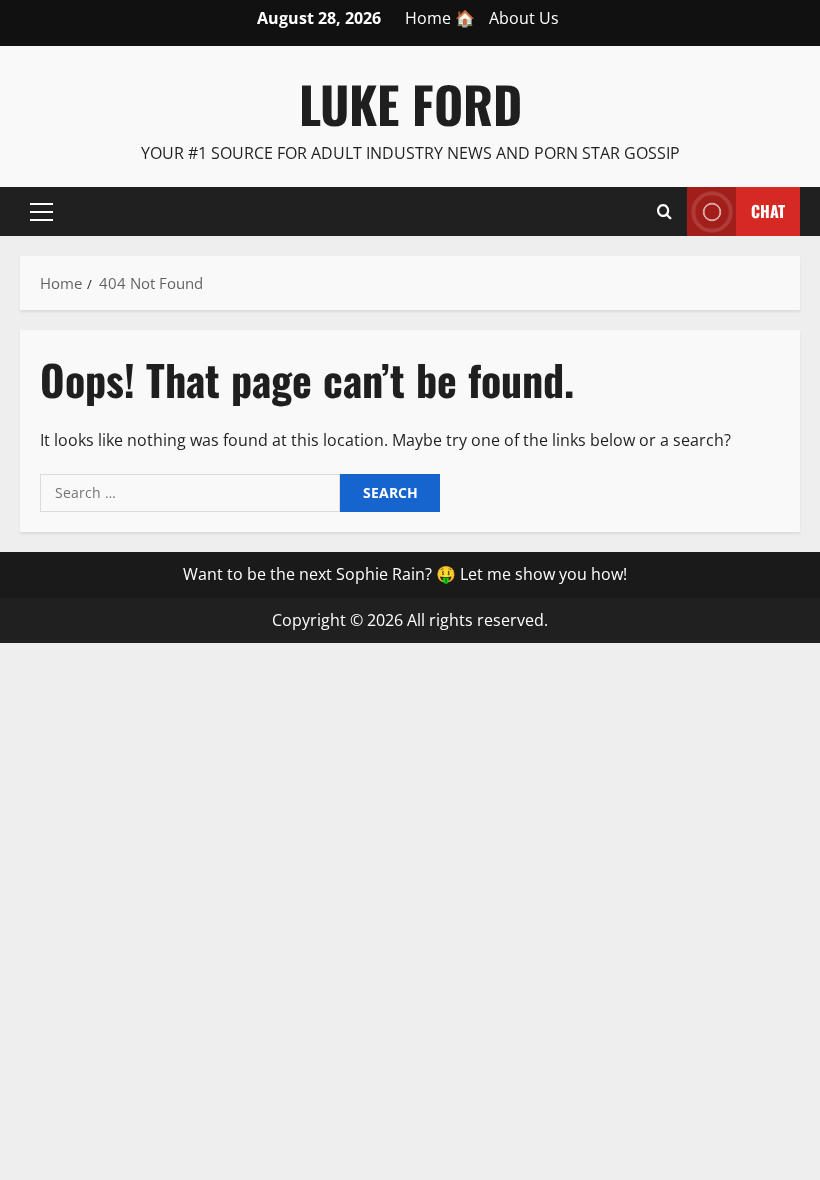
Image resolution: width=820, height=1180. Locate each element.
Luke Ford (410, 103)
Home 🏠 (440, 18)
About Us (524, 18)
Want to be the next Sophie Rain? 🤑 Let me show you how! (405, 574)
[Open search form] (664, 211)
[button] (41, 211)
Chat (768, 210)
